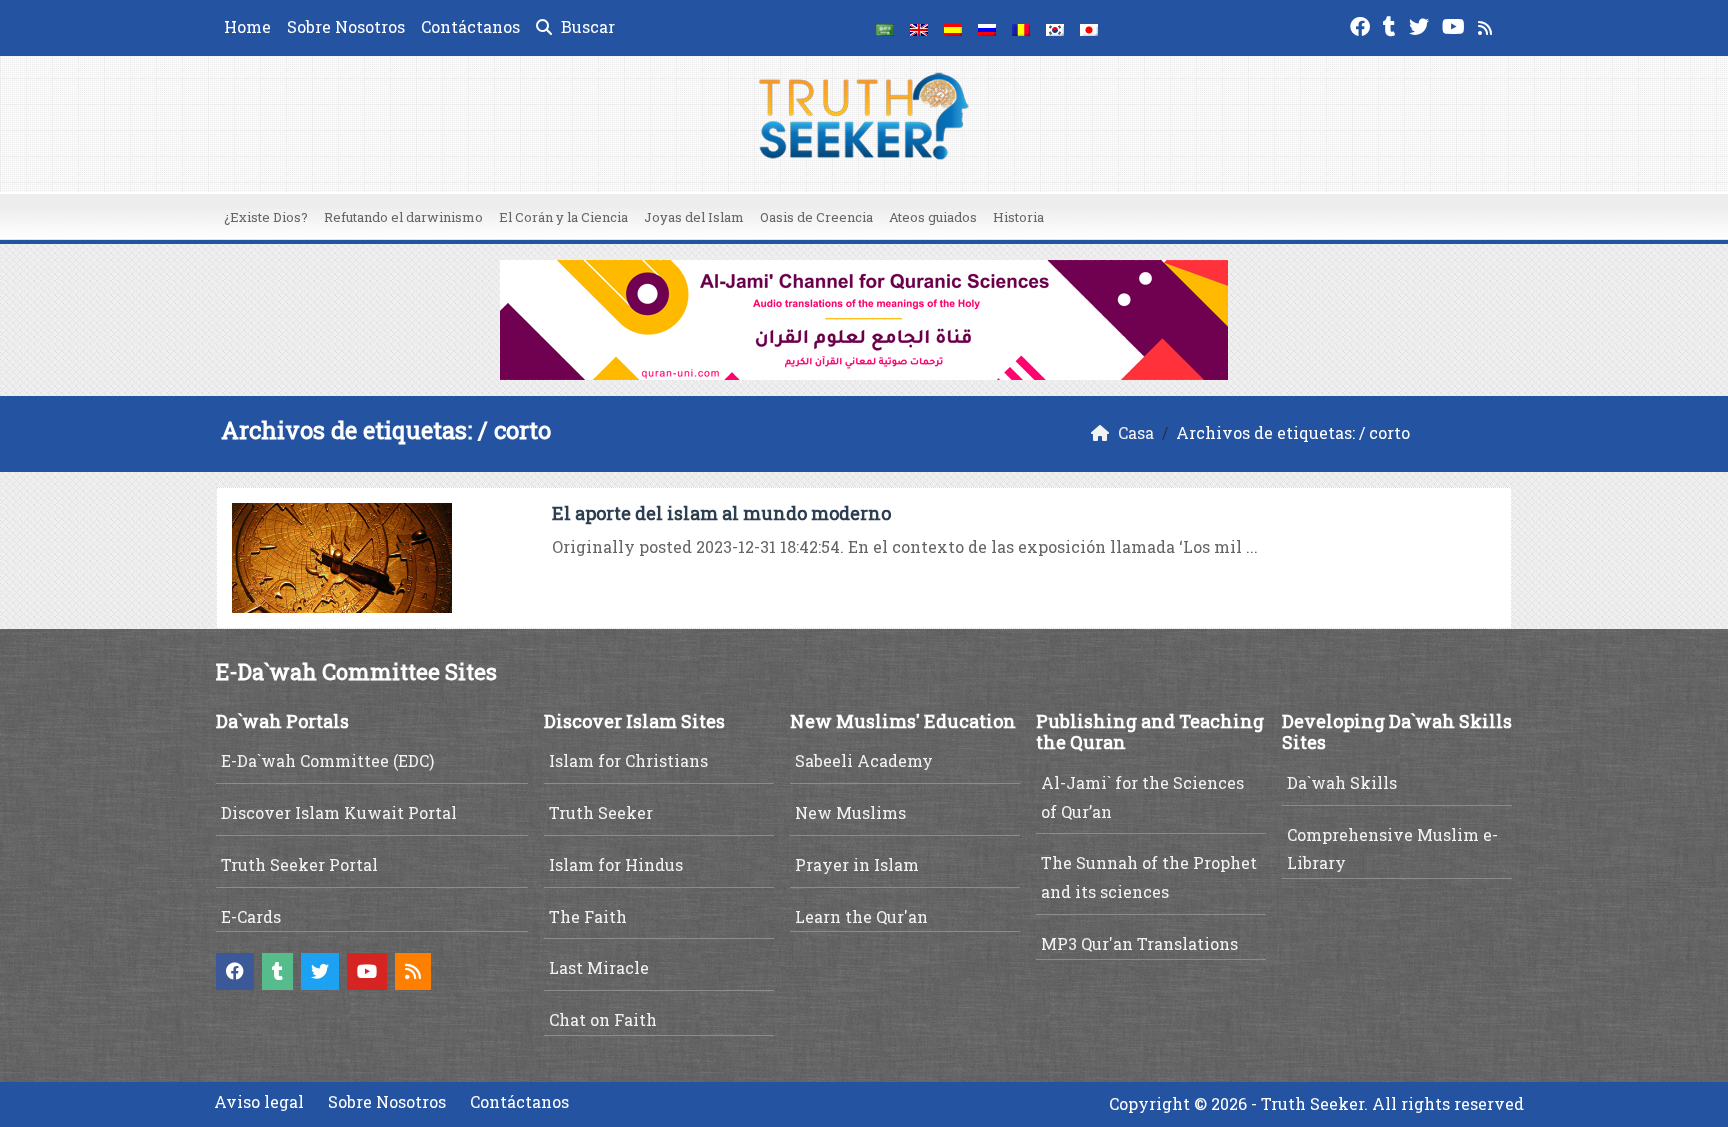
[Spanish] (953, 28)
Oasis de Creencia (816, 217)
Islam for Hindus (616, 864)
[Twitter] (1421, 24)
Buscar (586, 26)
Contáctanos (470, 26)
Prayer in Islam (857, 864)
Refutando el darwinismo (403, 217)
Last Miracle (599, 967)
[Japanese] (1089, 28)
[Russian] (987, 28)
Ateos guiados (933, 217)
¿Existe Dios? (266, 217)
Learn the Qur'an (861, 916)
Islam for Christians (628, 760)
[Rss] (1487, 24)
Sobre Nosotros (346, 26)
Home (247, 26)
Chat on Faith (603, 1019)
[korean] (1055, 28)
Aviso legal (259, 1101)
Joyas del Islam (694, 217)
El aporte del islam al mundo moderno (721, 513)
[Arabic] (885, 28)
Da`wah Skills (1342, 782)
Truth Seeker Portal (299, 864)
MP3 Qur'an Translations (1139, 943)
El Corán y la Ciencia (563, 217)
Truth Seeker (601, 812)
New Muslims (850, 812)
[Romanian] (1021, 28)
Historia (1018, 217)
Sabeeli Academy (864, 760)
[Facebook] (1362, 24)
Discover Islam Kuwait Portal (339, 812)
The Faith (588, 916)
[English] (919, 28)
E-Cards (251, 916)
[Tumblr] (1392, 24)
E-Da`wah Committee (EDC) (327, 760)
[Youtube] (1456, 24)
